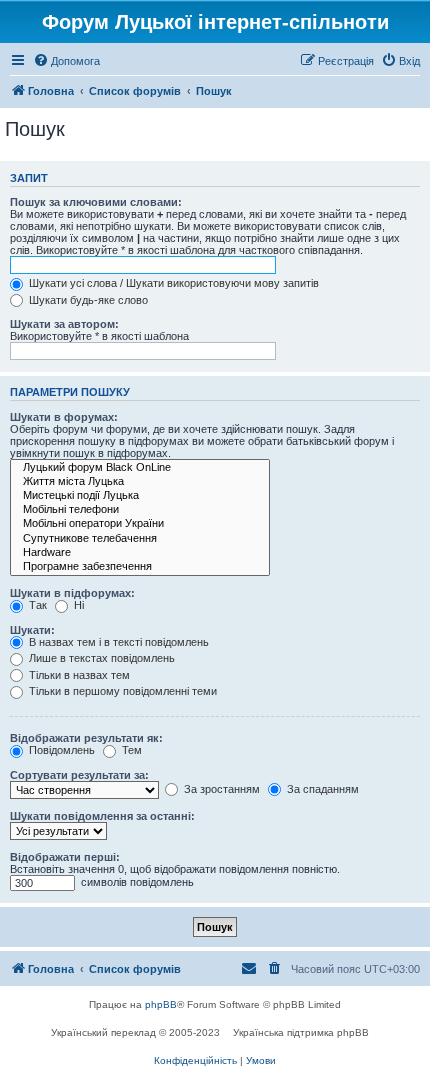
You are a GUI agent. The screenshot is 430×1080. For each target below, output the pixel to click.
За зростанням (220, 789)
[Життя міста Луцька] (140, 482)
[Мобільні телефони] (140, 510)
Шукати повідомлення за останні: (102, 816)
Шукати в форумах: (64, 417)
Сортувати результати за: (79, 775)
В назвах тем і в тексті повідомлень (117, 642)
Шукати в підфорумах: (72, 593)
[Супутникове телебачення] (140, 539)
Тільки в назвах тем (78, 675)
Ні (77, 605)
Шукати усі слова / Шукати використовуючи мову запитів (172, 283)
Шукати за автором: (64, 324)
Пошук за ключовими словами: (96, 202)
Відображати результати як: (86, 738)
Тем (130, 750)
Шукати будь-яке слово (87, 300)
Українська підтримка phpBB (301, 1032)
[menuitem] (66, 61)
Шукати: (32, 630)
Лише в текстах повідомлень (100, 658)
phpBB (161, 1004)
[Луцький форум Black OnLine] (140, 468)
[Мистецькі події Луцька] (140, 496)
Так (36, 605)
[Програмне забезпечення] (140, 567)
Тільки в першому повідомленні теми (121, 691)
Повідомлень (60, 750)
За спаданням (321, 789)
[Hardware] (140, 553)
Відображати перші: (65, 857)
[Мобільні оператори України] (140, 524)
